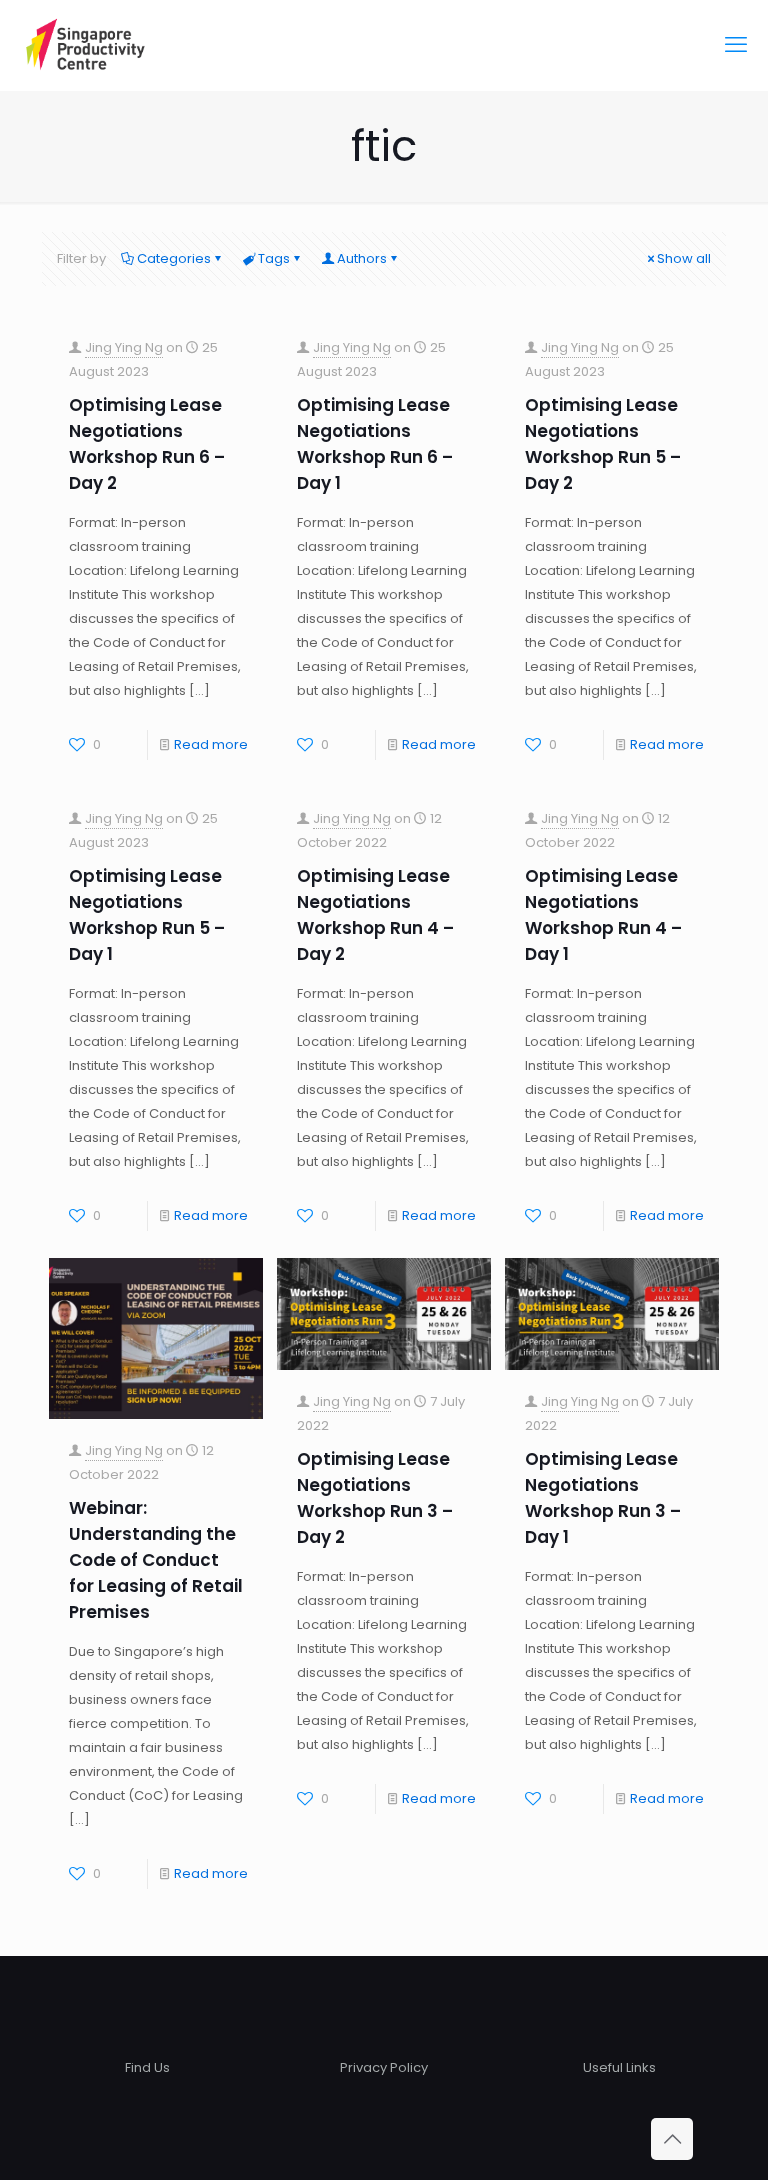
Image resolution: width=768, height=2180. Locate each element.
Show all (684, 258)
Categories (174, 258)
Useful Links (619, 2067)
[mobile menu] (736, 45)
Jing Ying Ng (124, 347)
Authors (362, 258)
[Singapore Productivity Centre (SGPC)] (85, 45)
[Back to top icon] (672, 2139)
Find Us (147, 2067)
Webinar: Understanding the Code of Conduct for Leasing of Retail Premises (156, 1560)
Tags (274, 258)
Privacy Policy (384, 2067)
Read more (211, 744)
